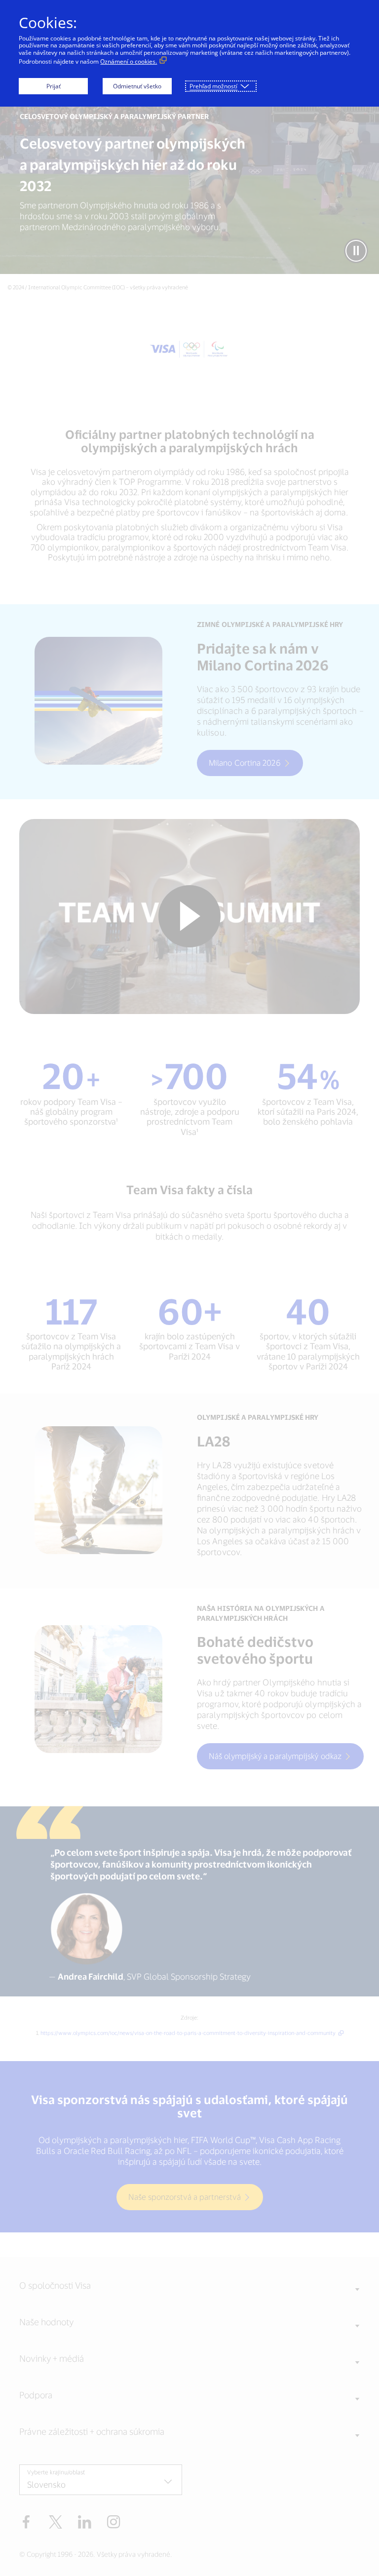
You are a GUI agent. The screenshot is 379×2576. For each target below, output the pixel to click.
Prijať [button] (54, 86)
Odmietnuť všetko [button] (137, 86)
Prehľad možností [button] (213, 86)
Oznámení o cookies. (129, 61)
